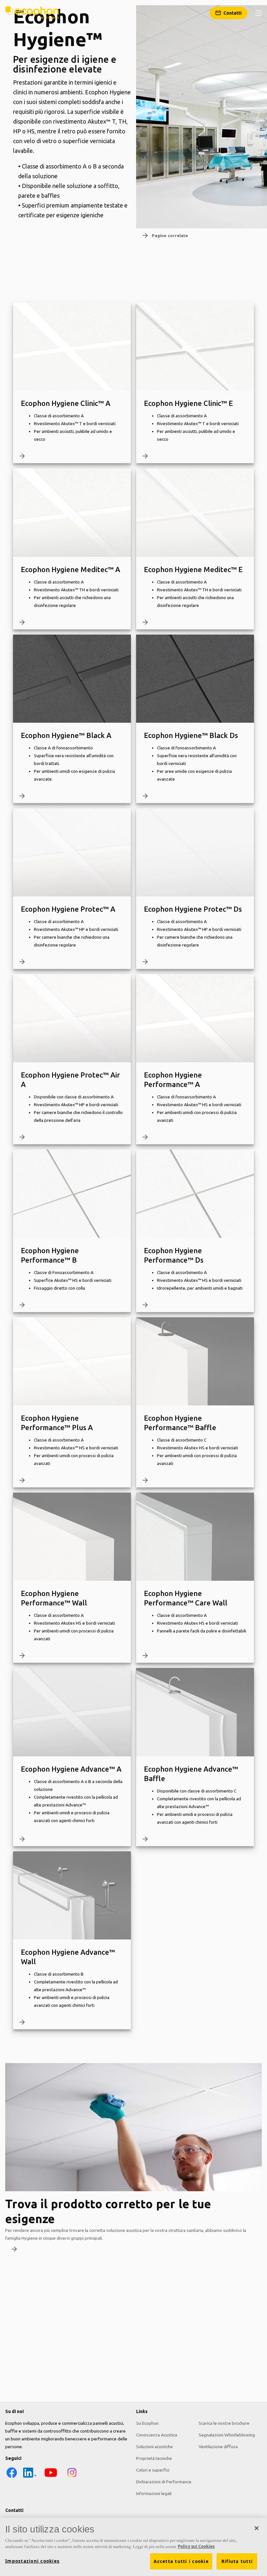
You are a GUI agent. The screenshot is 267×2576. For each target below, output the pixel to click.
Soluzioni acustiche (155, 2447)
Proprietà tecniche (154, 2458)
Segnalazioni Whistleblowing (227, 2435)
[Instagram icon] (72, 2477)
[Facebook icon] (12, 2477)
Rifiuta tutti (237, 2561)
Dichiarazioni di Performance (164, 2482)
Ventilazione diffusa (218, 2447)
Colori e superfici (153, 2470)
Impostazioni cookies (32, 2561)
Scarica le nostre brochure (224, 2423)
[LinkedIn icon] (30, 2477)
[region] (133, 2547)
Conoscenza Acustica (157, 2435)
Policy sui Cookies (196, 2546)
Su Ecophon (147, 2423)
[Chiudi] (257, 2528)
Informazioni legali (154, 2493)
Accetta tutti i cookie (181, 2561)
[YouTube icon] (51, 2477)
